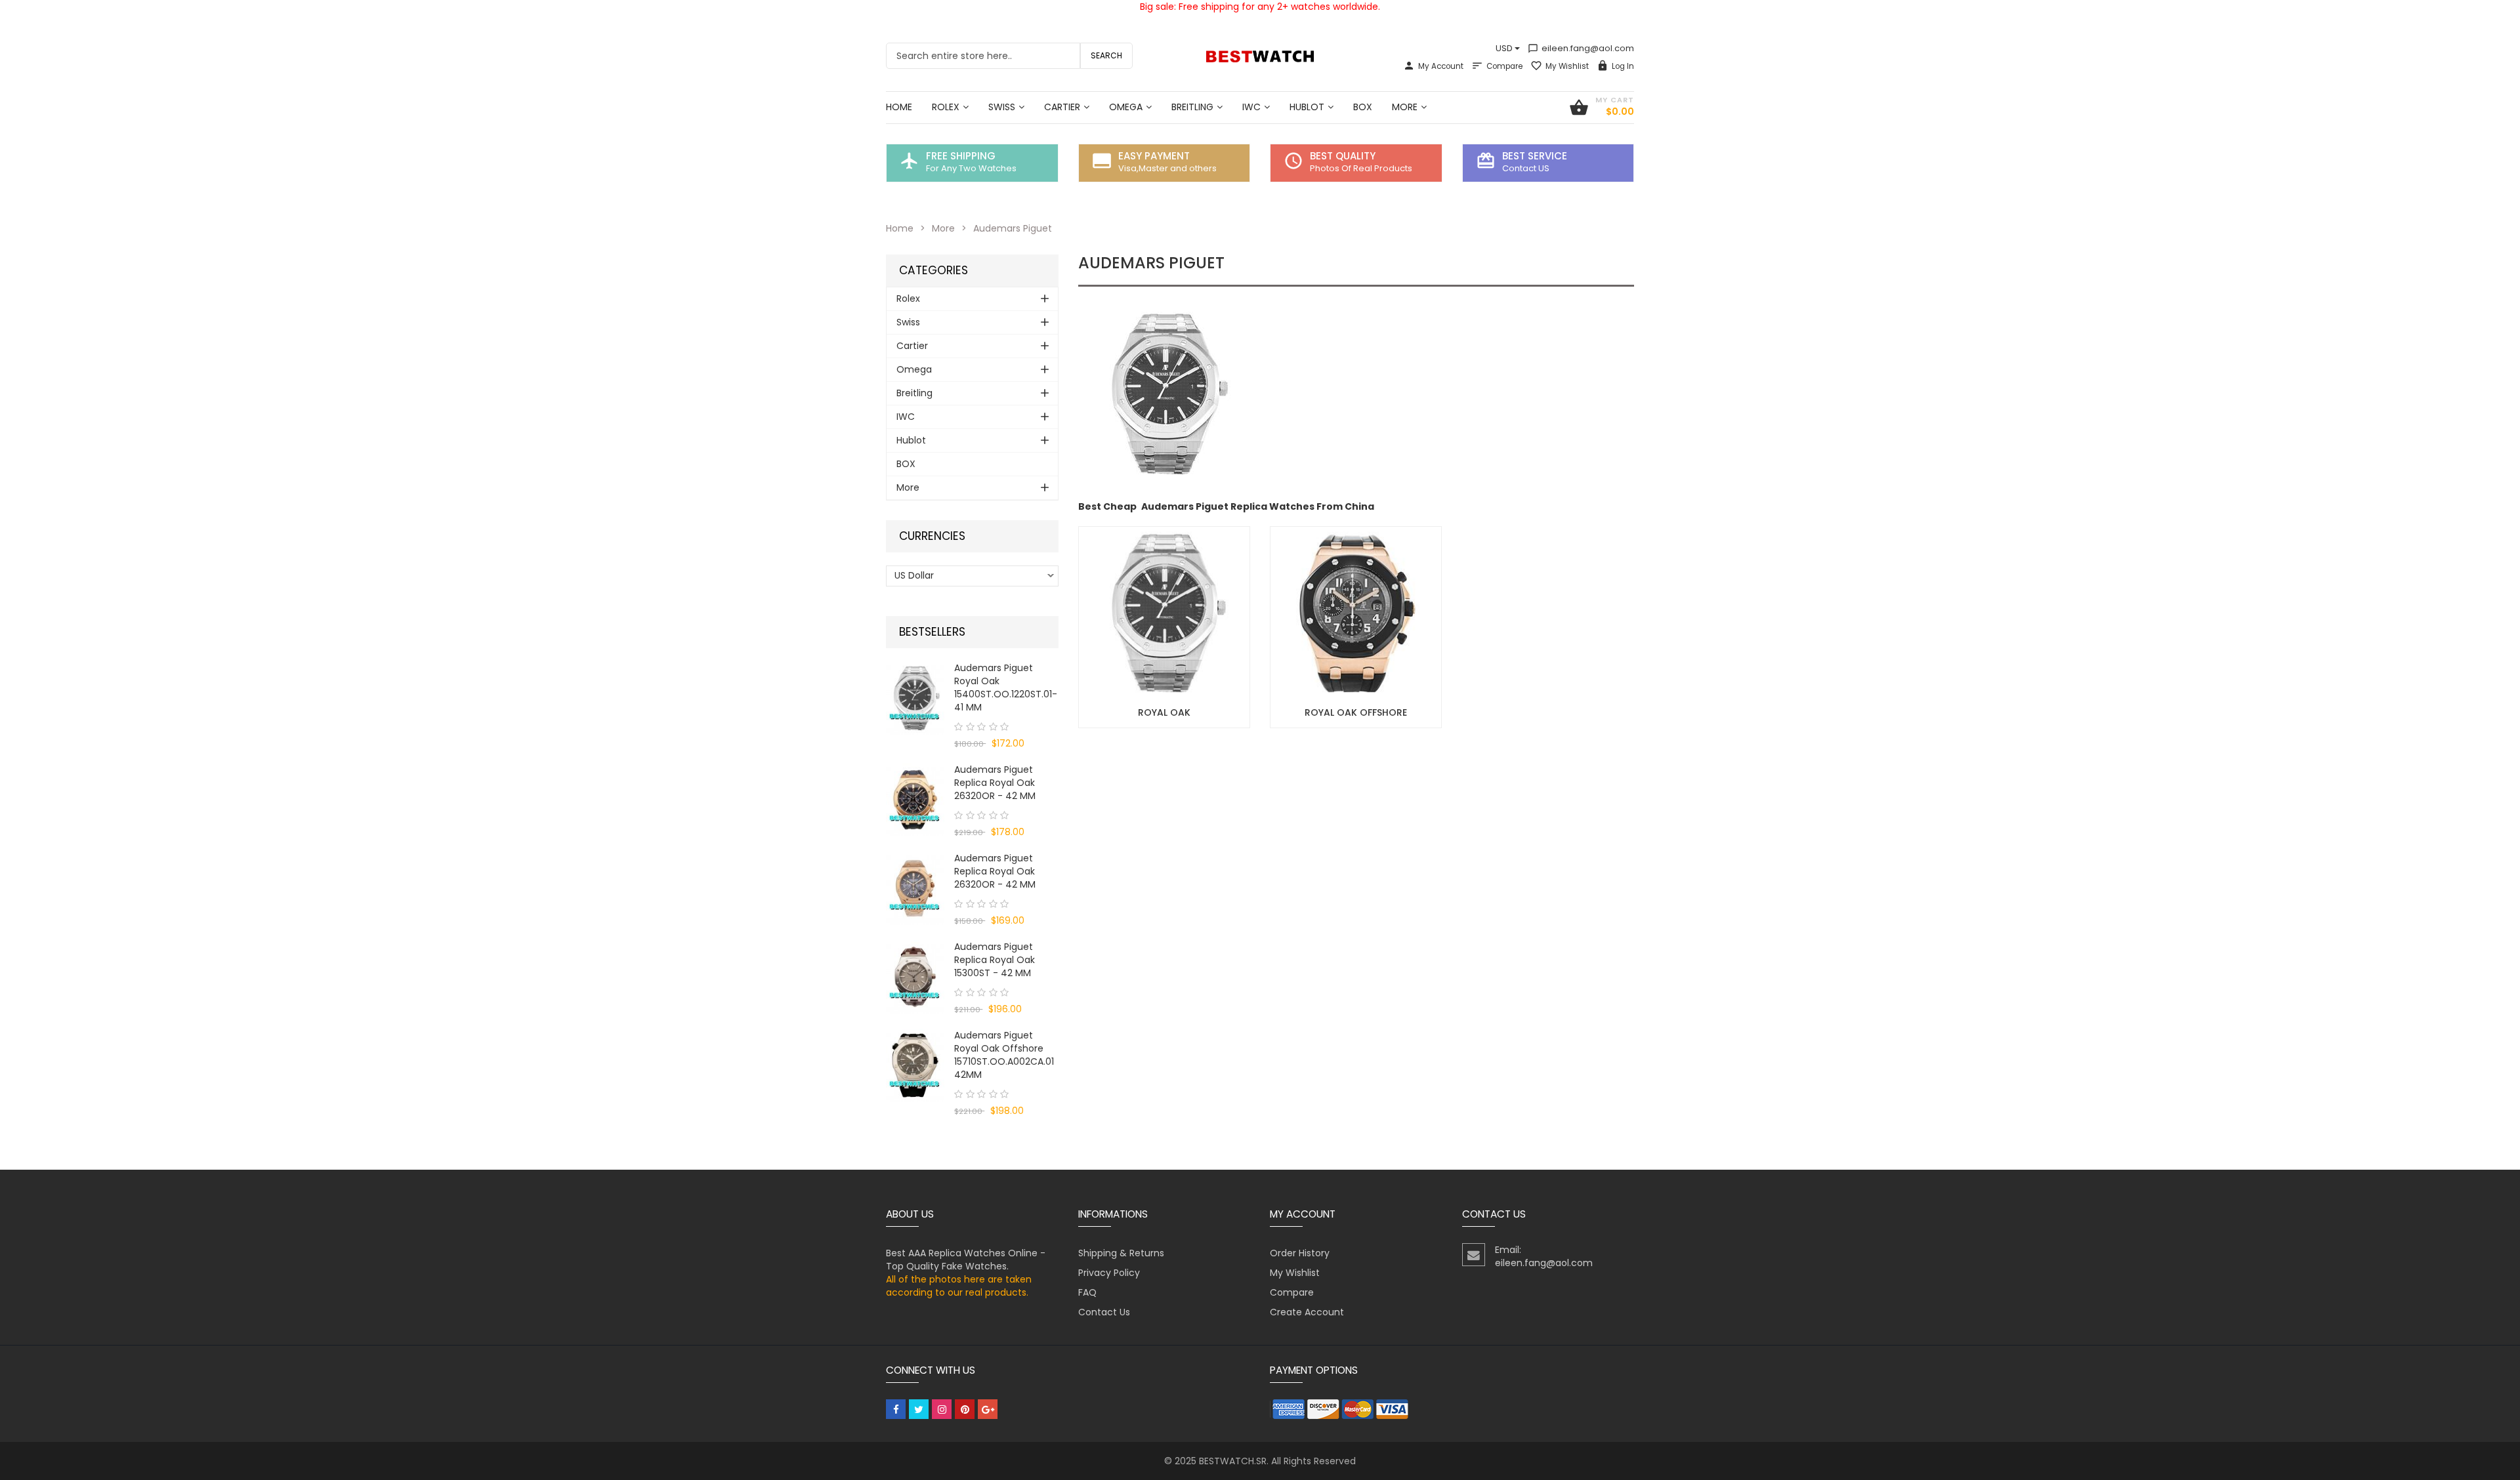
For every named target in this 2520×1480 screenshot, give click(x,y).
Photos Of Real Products (1361, 168)
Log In (1623, 66)
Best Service (1535, 156)
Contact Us (1104, 1312)
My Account (1441, 66)
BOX (906, 464)
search (1106, 55)
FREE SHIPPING (961, 156)
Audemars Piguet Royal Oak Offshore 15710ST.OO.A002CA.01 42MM (1004, 1055)
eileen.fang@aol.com (1581, 48)
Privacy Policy (1109, 1273)
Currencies (932, 536)
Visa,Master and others (1167, 168)
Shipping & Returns (1121, 1253)
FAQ (1087, 1292)
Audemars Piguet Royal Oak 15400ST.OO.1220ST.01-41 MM (1006, 688)
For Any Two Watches (971, 168)
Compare (1504, 66)
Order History (1300, 1253)
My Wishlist (1567, 66)
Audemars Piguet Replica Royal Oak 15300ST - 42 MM (995, 960)
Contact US (1526, 168)
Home (900, 228)
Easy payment (1154, 156)
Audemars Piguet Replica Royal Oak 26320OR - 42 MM (995, 783)
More (943, 228)
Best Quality (1343, 156)
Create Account (1307, 1312)
